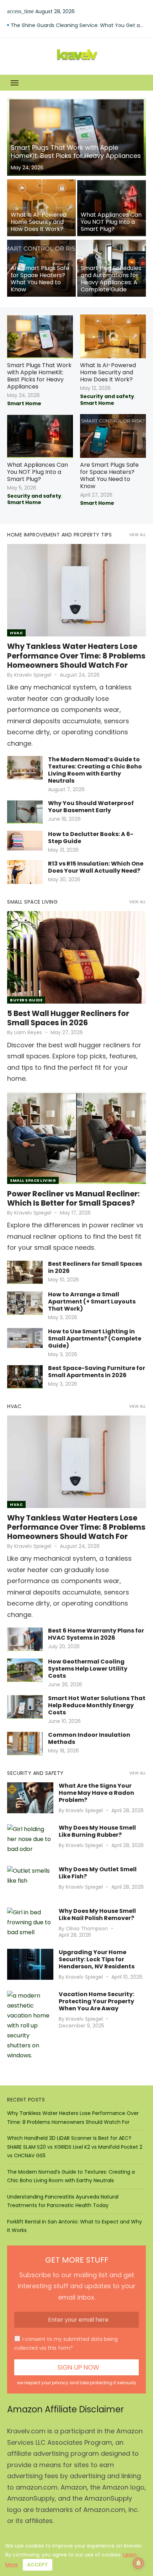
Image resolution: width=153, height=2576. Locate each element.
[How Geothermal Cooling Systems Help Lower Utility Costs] (25, 1670)
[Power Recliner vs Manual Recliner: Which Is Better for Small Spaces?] (76, 1138)
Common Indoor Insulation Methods (89, 1738)
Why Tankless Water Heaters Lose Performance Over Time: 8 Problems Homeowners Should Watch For (76, 656)
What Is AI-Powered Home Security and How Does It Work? (108, 372)
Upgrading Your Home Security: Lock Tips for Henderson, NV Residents (97, 1959)
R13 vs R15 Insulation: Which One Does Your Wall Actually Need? (96, 867)
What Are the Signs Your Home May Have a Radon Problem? (96, 1793)
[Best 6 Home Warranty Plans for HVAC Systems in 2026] (25, 1639)
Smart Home (24, 403)
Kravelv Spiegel (33, 675)
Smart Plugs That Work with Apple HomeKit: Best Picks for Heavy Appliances (39, 376)
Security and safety (107, 396)
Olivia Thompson (87, 1929)
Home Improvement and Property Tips (59, 535)
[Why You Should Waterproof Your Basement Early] (25, 812)
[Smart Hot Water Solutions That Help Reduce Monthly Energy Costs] (25, 1707)
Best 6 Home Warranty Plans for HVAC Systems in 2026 (78, 25)
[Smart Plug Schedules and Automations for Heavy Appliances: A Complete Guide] (112, 268)
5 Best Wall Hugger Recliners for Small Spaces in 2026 (68, 1018)
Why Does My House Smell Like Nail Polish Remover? (97, 1914)
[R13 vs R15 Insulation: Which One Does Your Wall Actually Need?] (25, 872)
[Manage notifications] (138, 2563)
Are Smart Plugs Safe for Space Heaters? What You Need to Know (109, 475)
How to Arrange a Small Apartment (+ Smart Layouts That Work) (92, 1302)
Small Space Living (32, 902)
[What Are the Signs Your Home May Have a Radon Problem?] (30, 1798)
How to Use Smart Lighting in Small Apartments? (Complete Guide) (95, 1339)
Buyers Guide (26, 1000)
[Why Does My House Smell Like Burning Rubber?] (30, 1840)
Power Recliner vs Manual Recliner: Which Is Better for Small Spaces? (73, 1198)
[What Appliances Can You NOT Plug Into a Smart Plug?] (112, 208)
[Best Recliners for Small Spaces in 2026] (25, 1272)
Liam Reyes (28, 1032)
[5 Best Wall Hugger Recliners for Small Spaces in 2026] (76, 957)
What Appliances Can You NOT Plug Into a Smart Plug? (38, 472)
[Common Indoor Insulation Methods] (25, 1743)
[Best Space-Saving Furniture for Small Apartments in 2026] (25, 1377)
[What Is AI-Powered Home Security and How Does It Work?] (41, 208)
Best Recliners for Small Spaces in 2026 (95, 1267)
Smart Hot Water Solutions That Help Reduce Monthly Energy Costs (97, 1705)
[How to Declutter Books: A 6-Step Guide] (25, 841)
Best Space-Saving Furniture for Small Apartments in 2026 (97, 1372)
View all (138, 535)
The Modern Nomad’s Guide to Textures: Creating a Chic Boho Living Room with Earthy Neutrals (95, 770)
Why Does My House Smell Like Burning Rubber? (97, 1831)
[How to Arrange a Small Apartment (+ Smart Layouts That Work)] (25, 1303)
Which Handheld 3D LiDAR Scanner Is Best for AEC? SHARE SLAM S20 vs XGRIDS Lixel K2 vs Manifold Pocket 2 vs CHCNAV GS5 (75, 2147)
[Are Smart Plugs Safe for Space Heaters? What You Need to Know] (41, 268)
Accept (38, 2565)
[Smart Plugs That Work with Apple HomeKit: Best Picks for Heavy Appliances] (76, 137)
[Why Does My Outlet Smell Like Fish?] (30, 1881)
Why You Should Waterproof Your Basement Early (91, 807)
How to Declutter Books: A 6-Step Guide (91, 838)
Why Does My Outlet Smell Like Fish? (98, 1873)
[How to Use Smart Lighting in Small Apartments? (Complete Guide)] (25, 1338)
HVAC (16, 633)
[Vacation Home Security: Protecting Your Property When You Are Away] (30, 2026)
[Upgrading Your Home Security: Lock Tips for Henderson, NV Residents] (30, 1964)
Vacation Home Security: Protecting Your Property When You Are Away (96, 2001)
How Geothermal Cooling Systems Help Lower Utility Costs (88, 1669)
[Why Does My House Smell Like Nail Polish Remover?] (30, 1923)
